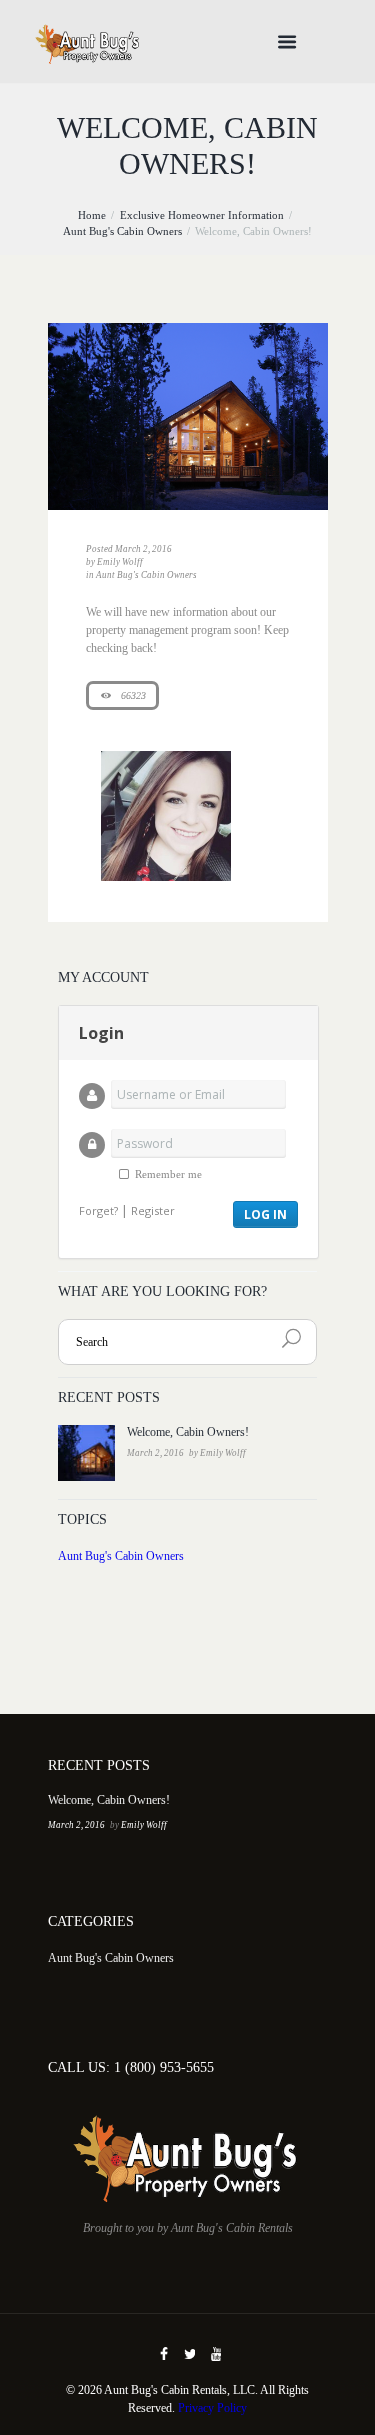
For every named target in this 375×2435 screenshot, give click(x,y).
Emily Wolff (120, 562)
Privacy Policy (212, 2408)
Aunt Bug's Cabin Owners (122, 231)
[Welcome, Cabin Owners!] (188, 416)
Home (92, 215)
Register (153, 1210)
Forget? (98, 1210)
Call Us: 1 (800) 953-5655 (131, 2067)
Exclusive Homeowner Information (202, 215)
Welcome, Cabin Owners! (188, 1432)
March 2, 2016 (143, 549)
